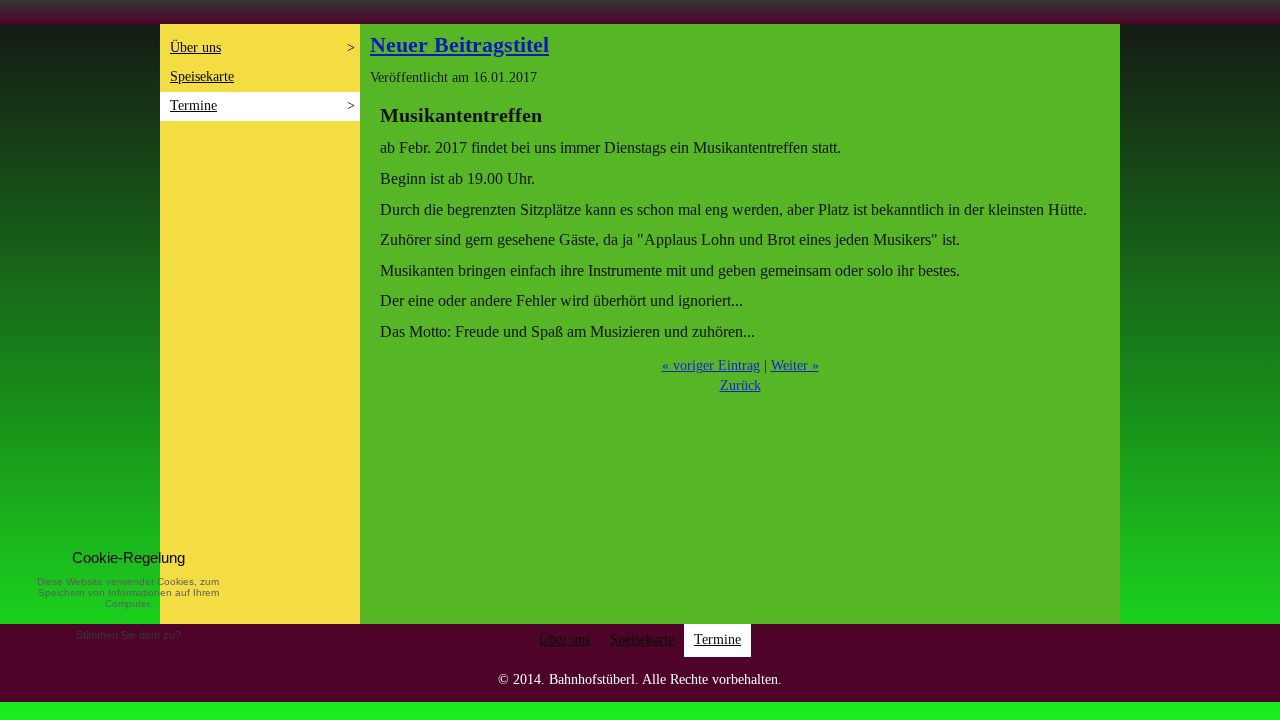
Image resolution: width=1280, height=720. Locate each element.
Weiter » (795, 365)
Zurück (740, 385)
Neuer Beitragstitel (459, 44)
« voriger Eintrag (711, 365)
